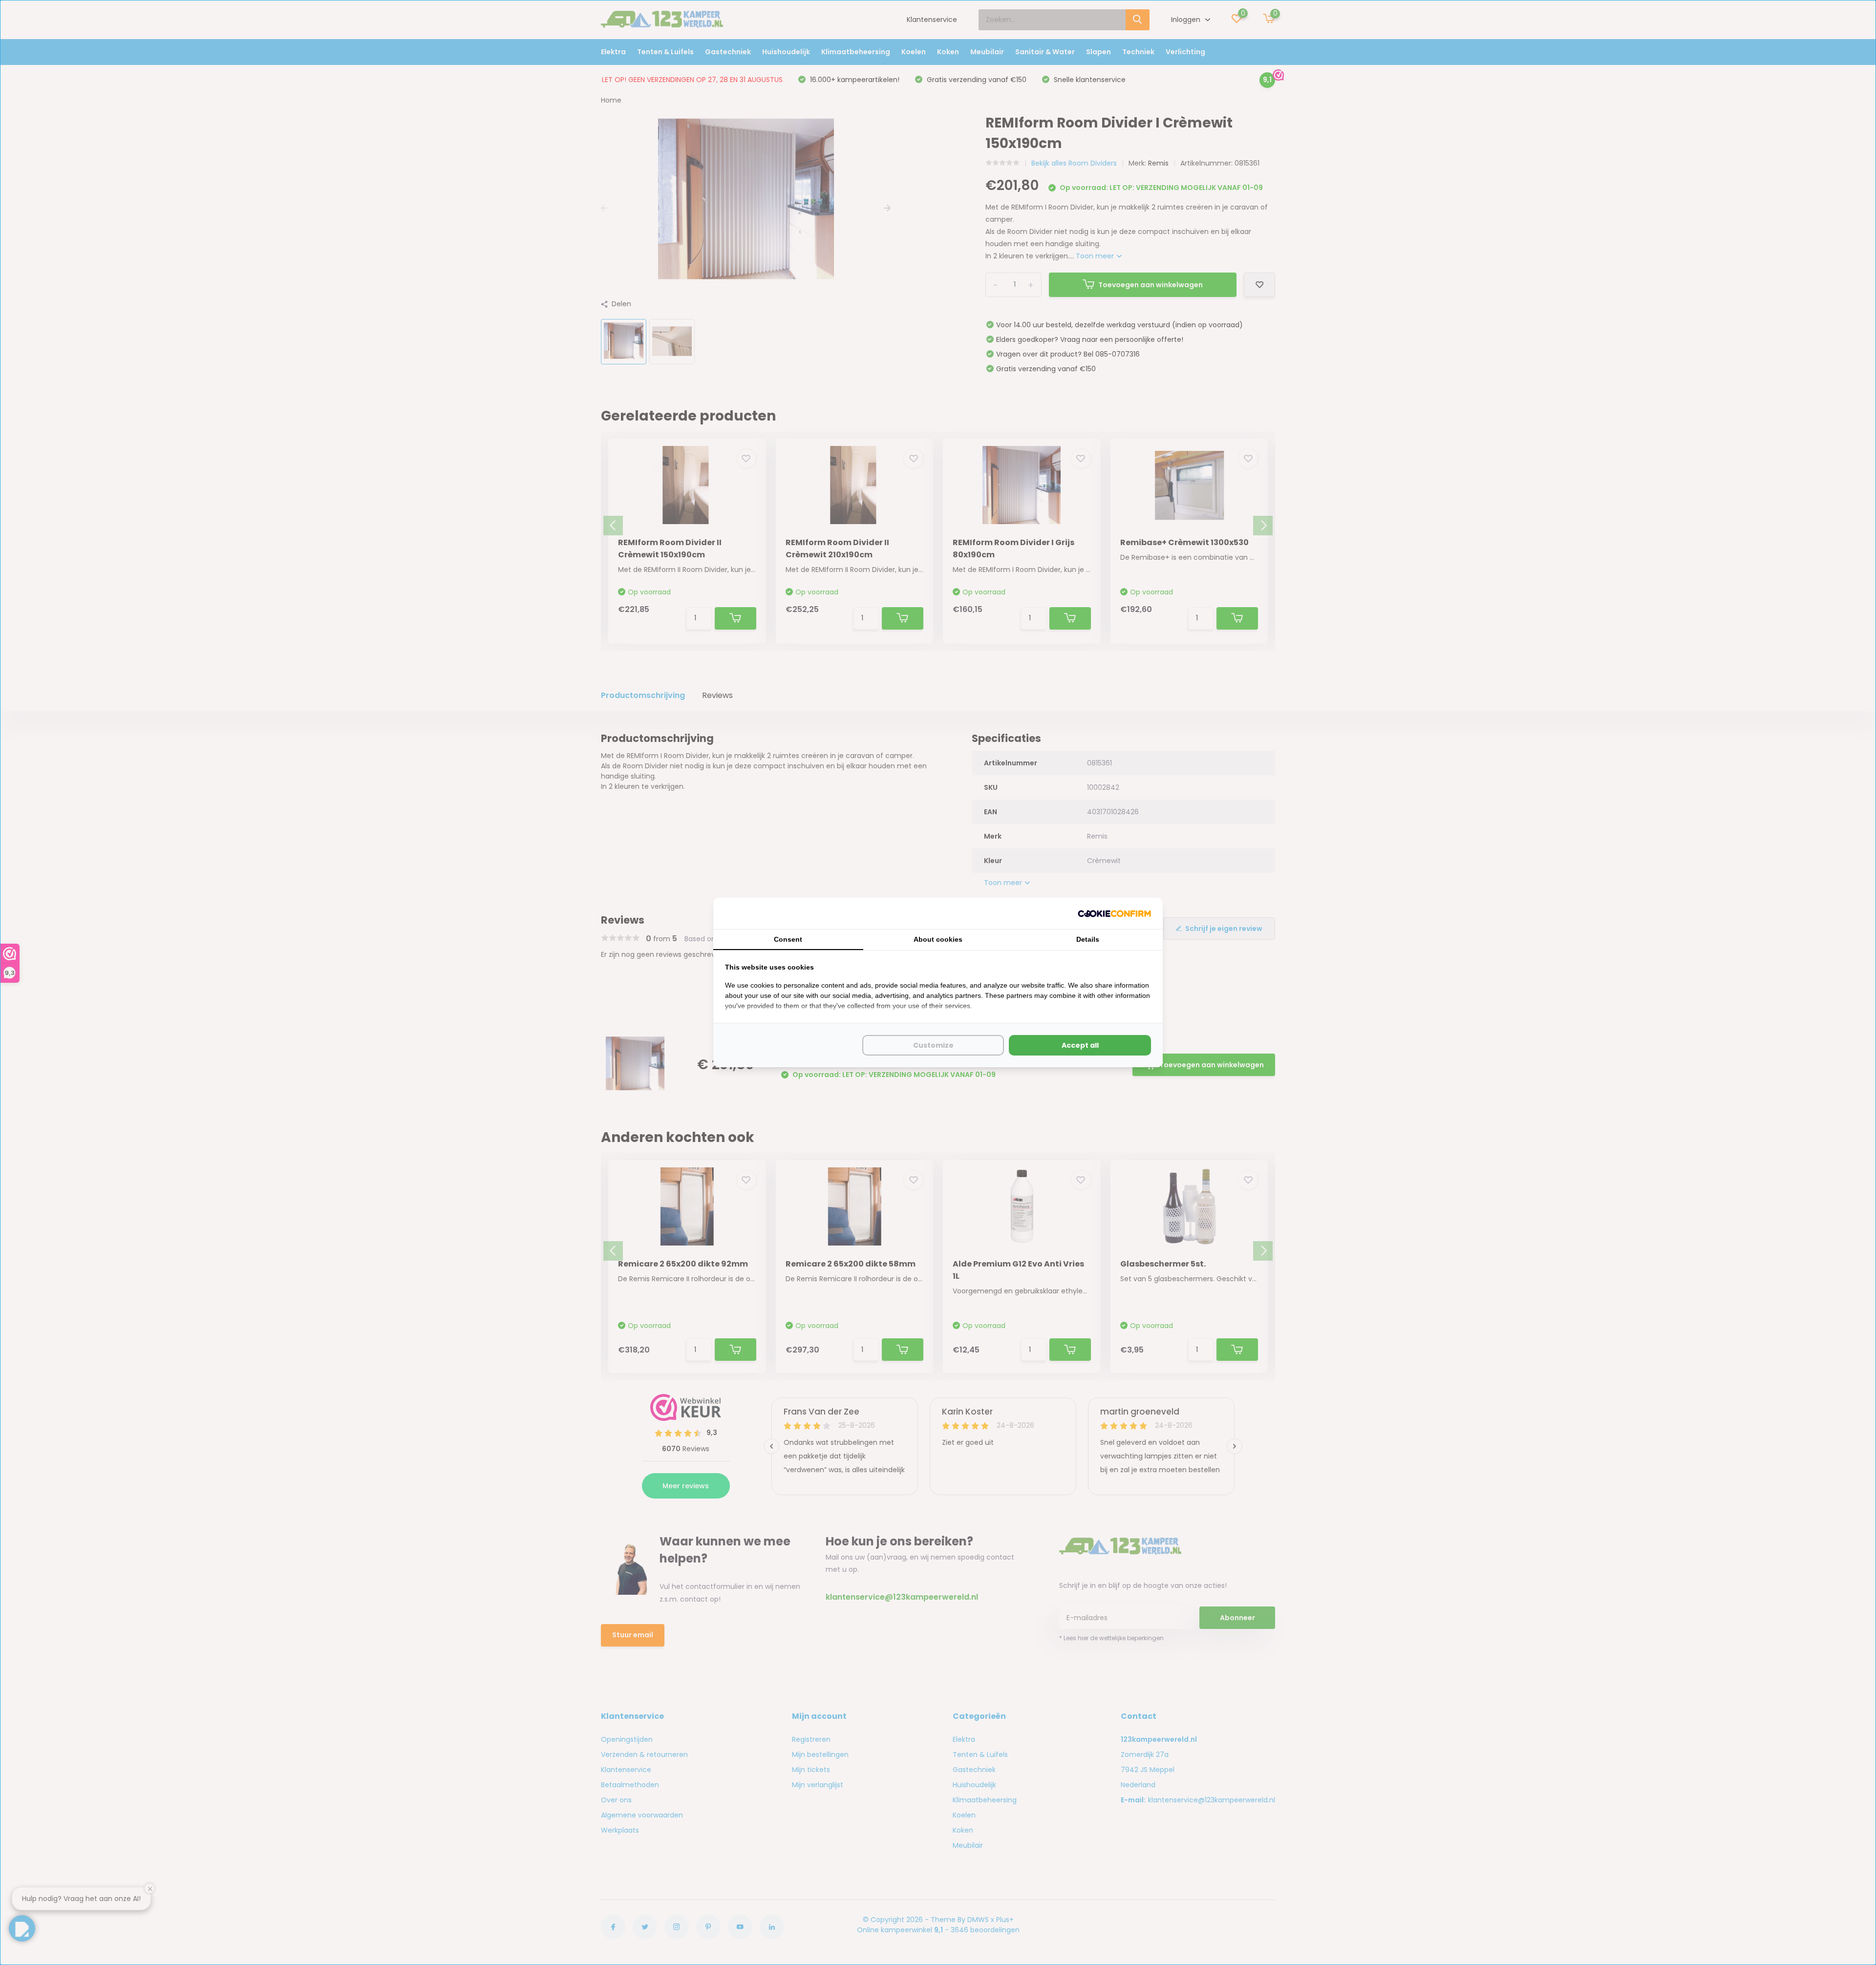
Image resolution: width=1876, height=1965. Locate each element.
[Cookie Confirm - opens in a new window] (1114, 914)
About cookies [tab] (938, 939)
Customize (933, 1045)
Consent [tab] (788, 939)
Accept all (1080, 1045)
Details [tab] (1088, 939)
